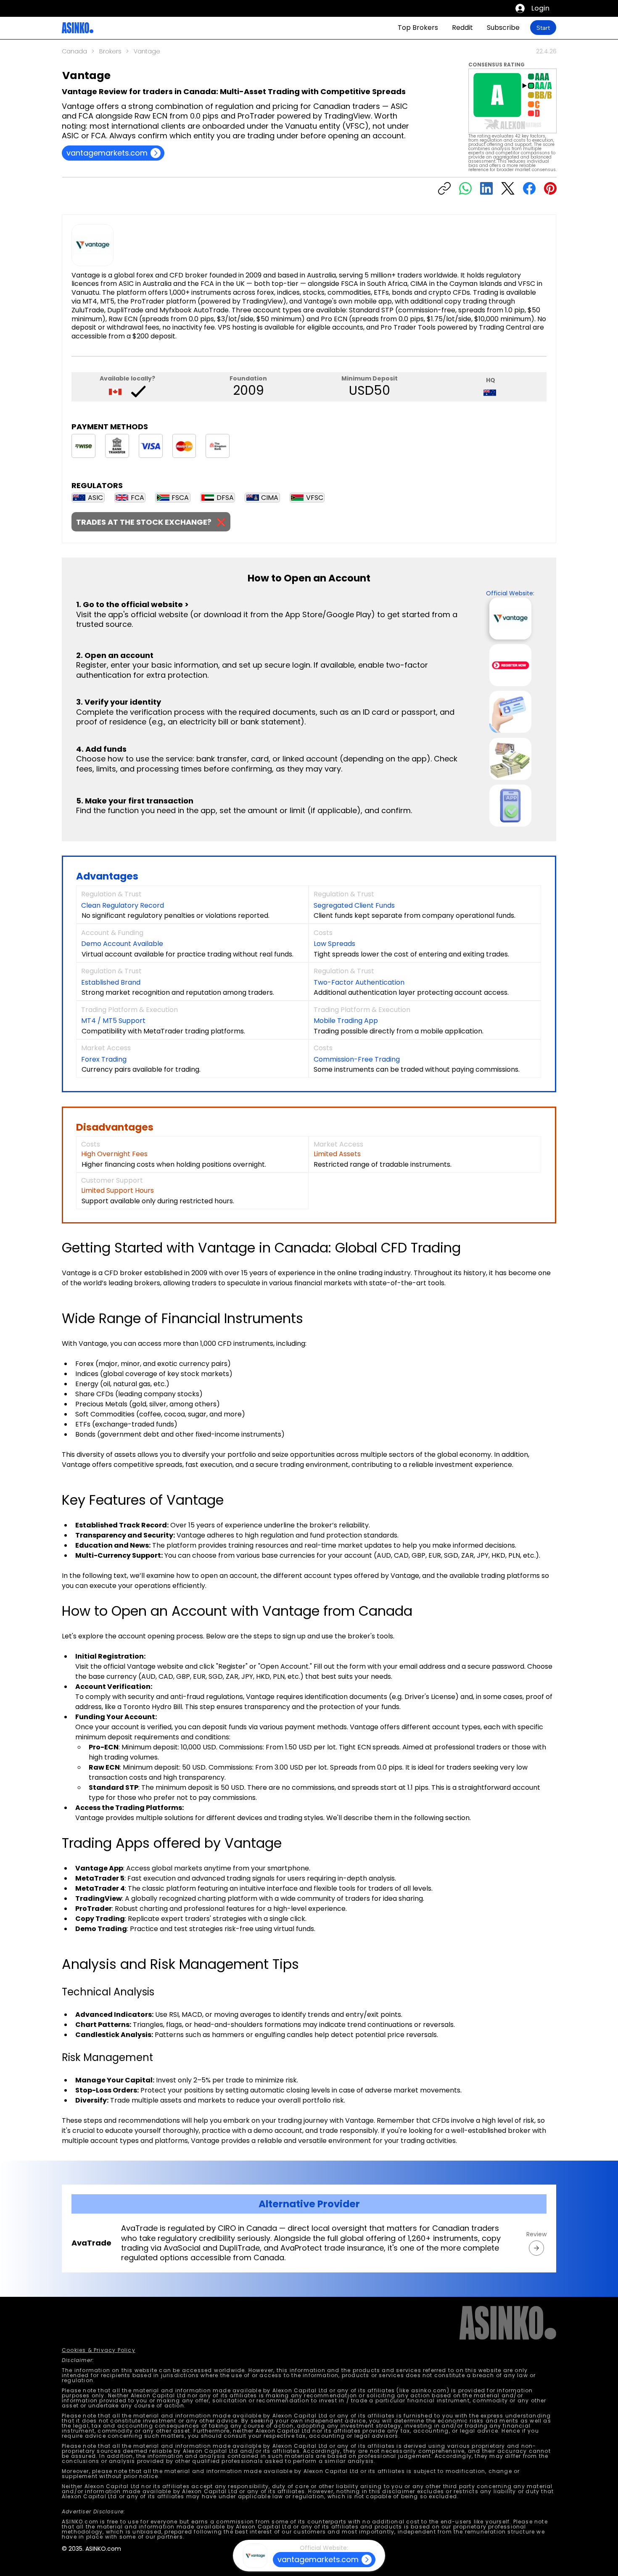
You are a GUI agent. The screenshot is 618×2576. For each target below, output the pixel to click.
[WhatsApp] (465, 188)
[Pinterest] (550, 188)
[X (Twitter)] (508, 188)
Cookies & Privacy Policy (99, 2350)
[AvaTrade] (536, 2248)
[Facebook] (529, 188)
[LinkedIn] (486, 188)
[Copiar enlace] (444, 188)
